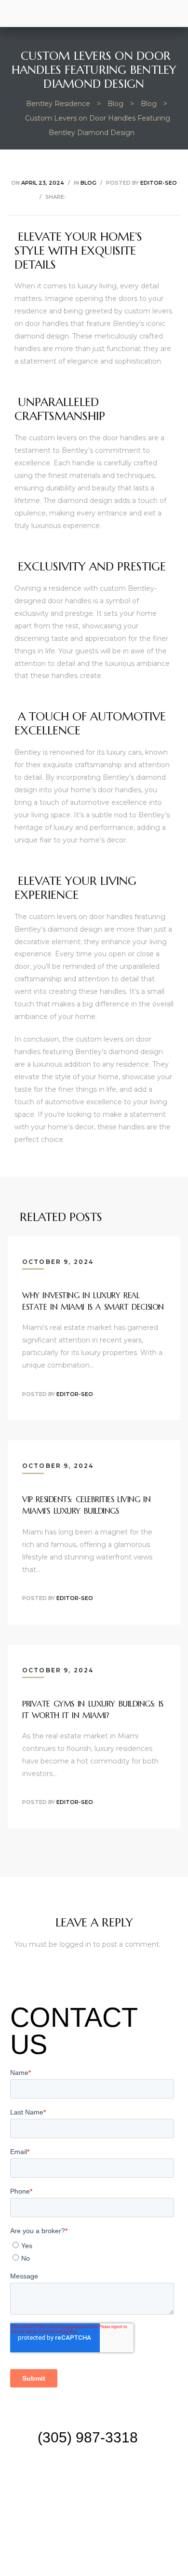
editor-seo (159, 183)
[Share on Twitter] (85, 197)
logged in (75, 1944)
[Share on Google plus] (121, 197)
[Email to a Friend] (145, 197)
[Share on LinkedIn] (97, 197)
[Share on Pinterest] (133, 197)
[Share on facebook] (73, 197)
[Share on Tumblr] (109, 197)
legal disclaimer (94, 2513)
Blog (88, 183)
